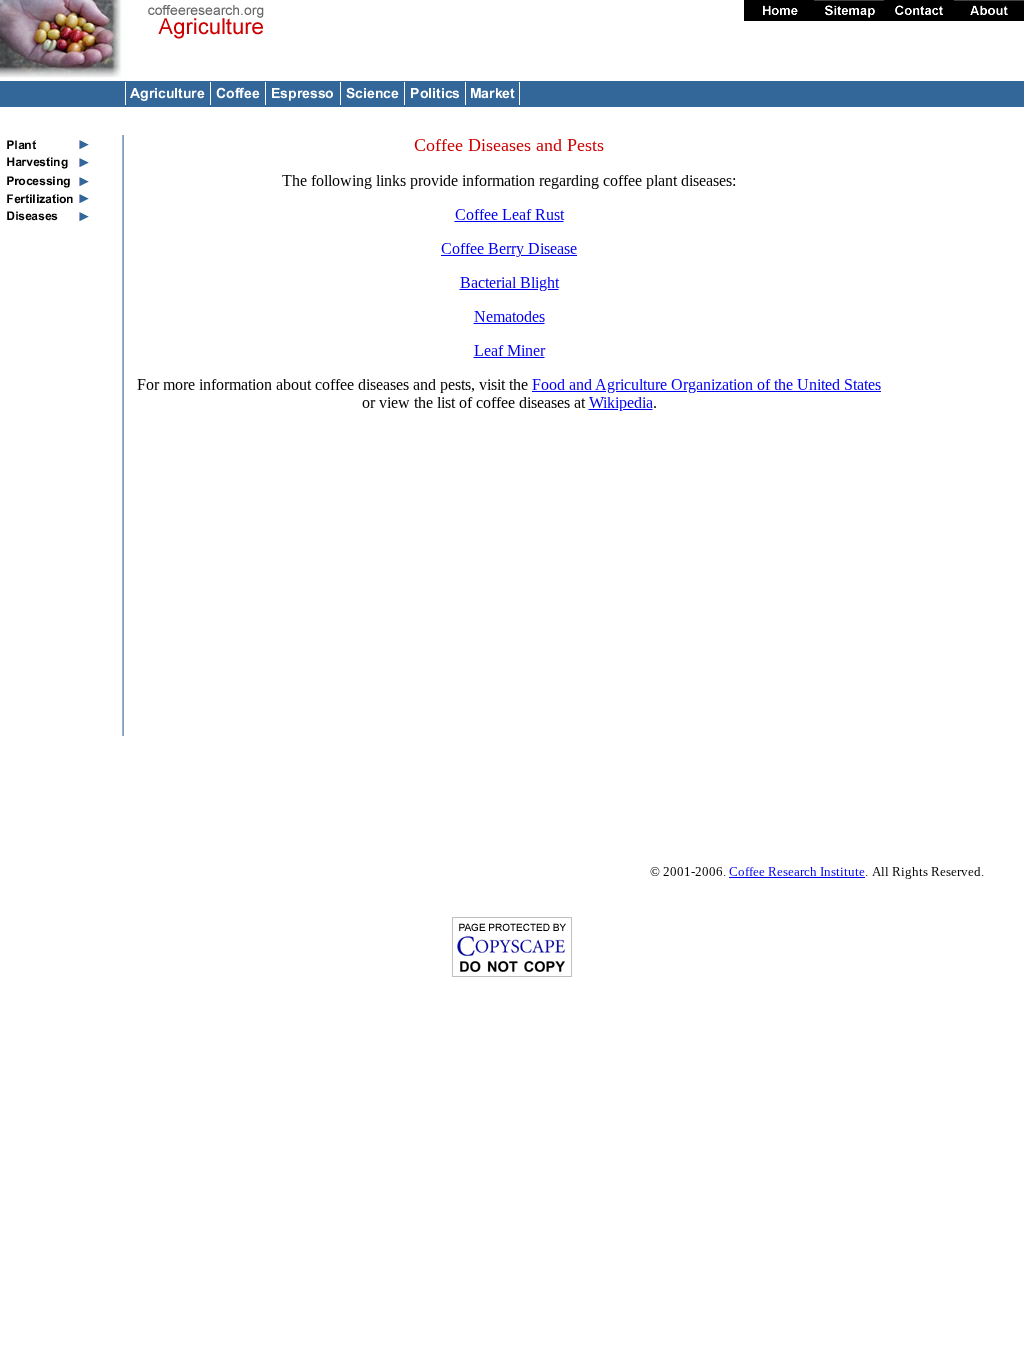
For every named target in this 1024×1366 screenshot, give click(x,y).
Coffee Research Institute (797, 871)
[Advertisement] (960, 435)
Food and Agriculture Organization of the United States (706, 384)
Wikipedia (621, 402)
